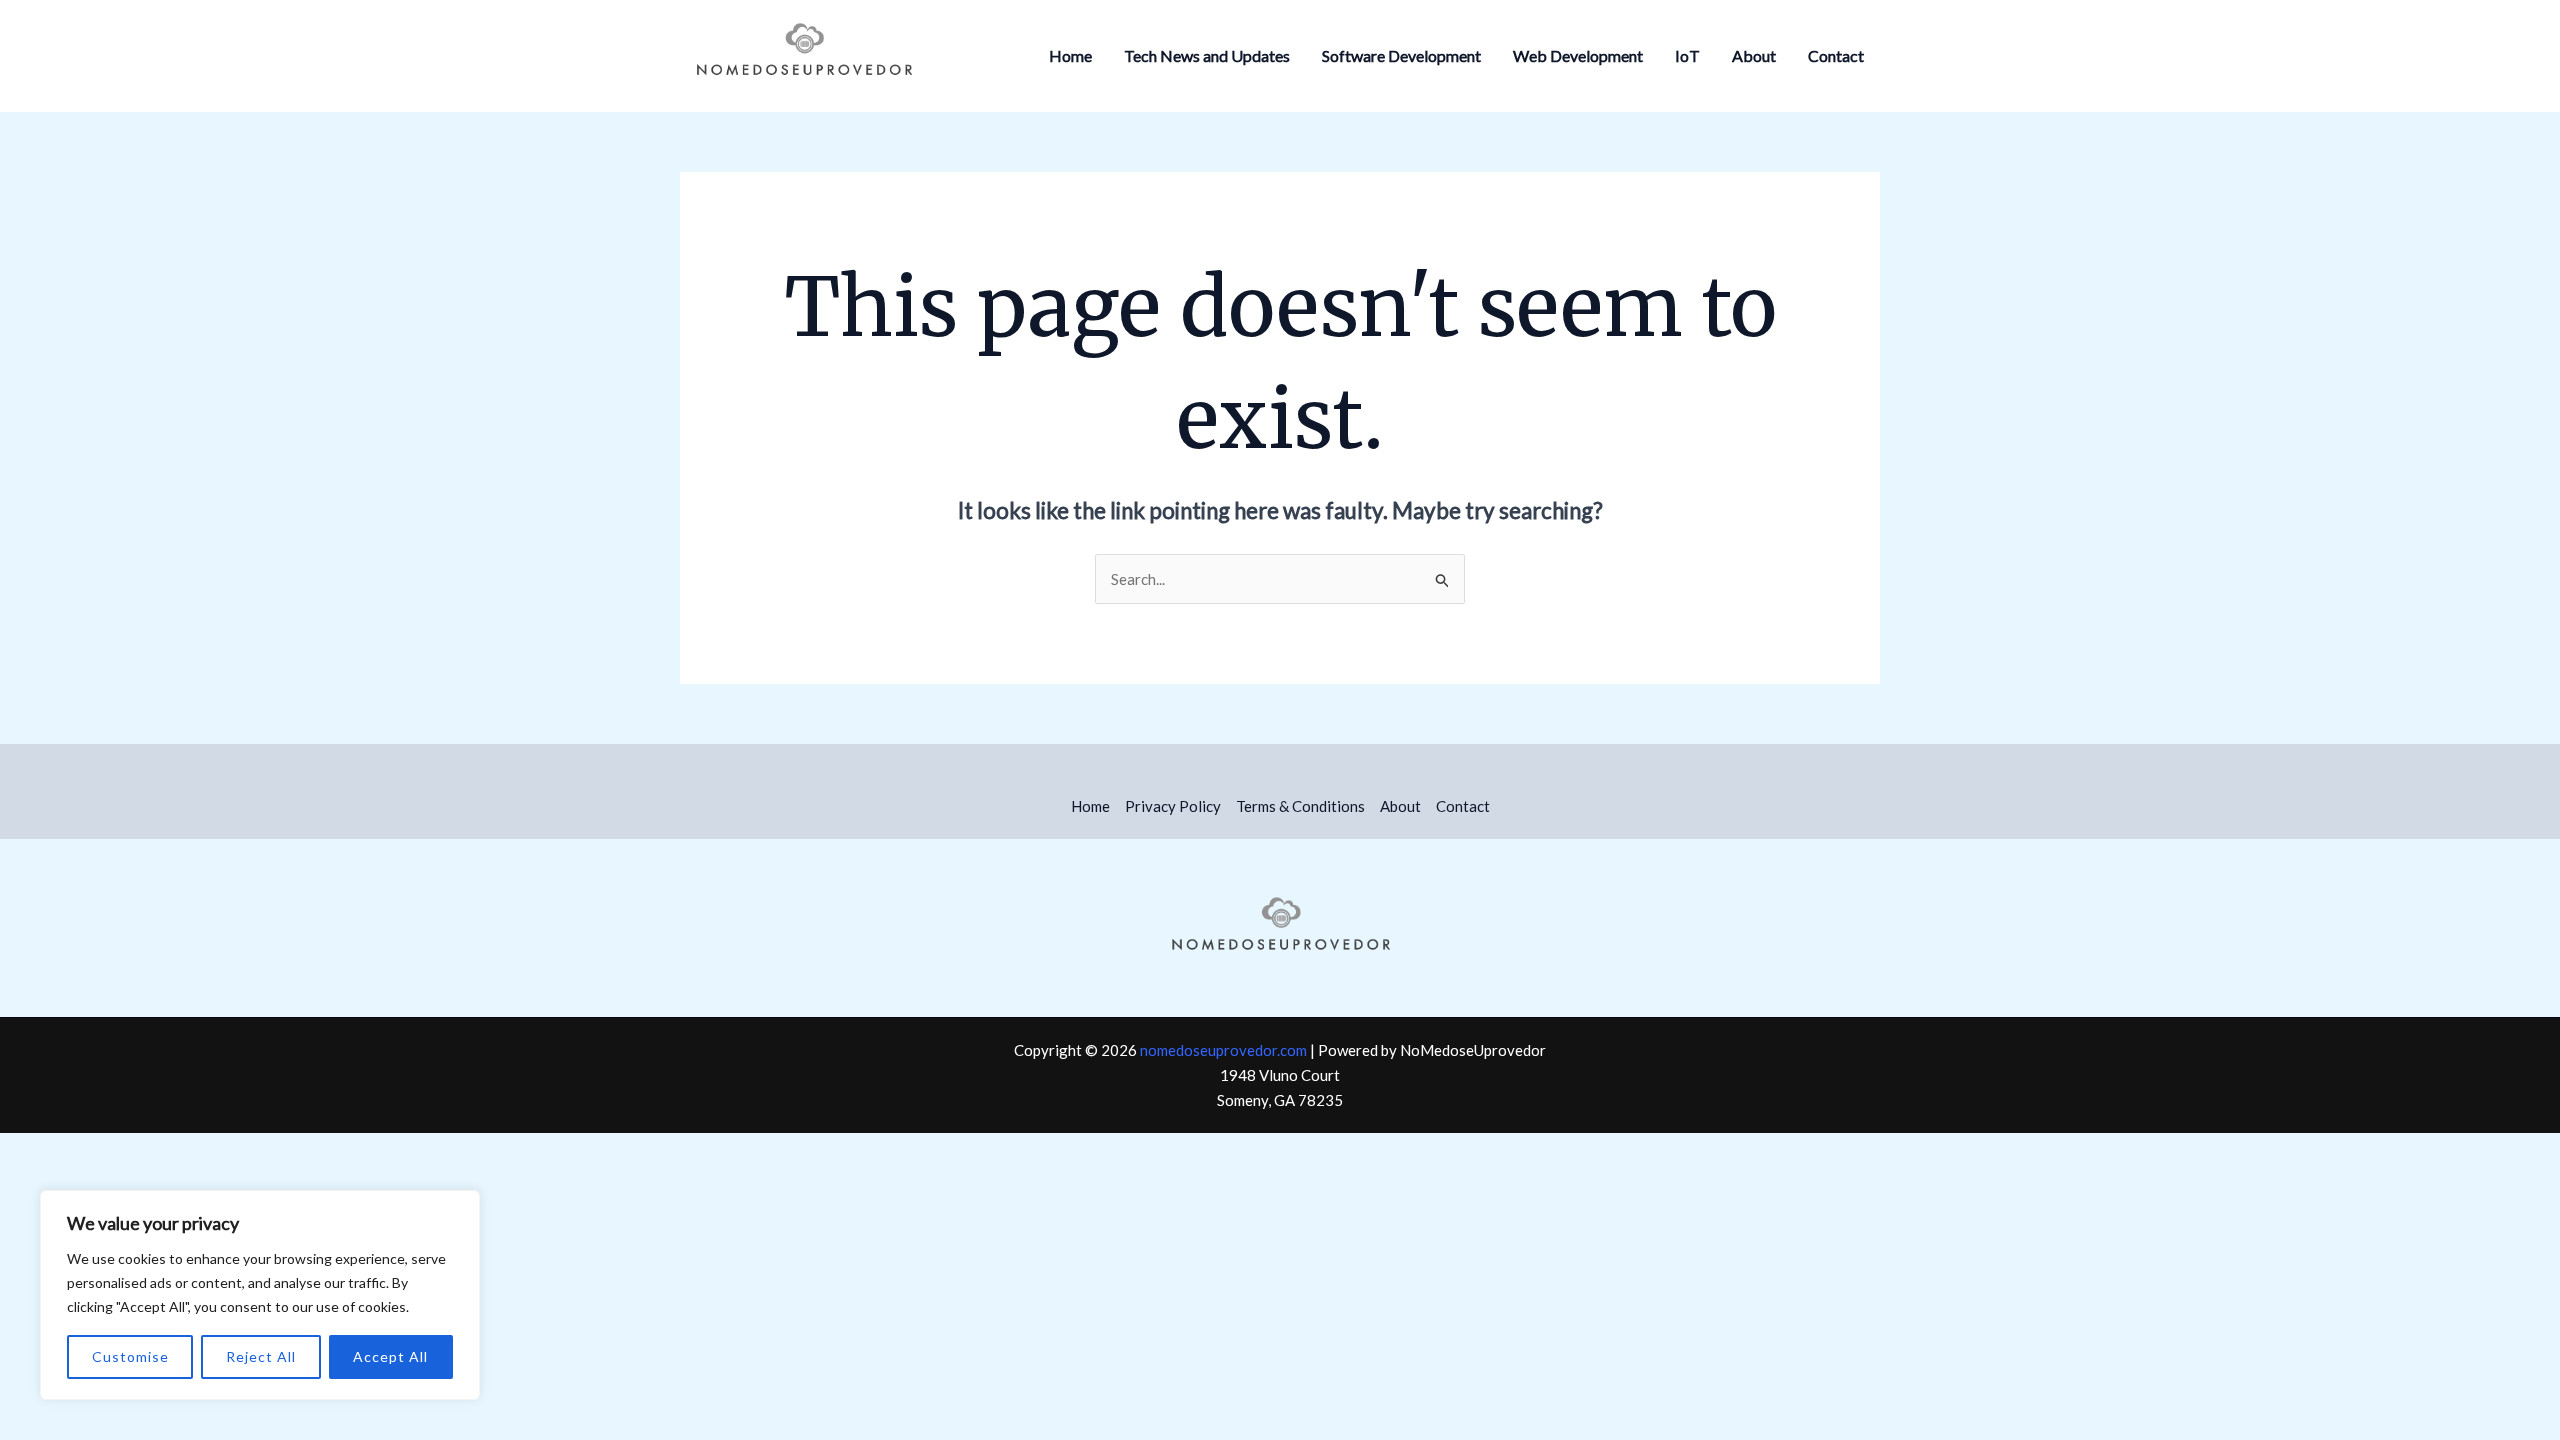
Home (1070, 55)
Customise (130, 1356)
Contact (1836, 55)
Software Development (1401, 55)
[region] (260, 1295)
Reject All (261, 1356)
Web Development (1578, 55)
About (1754, 55)
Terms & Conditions (1300, 806)
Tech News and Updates (1207, 55)
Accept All (390, 1356)
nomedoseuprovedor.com (1223, 1050)
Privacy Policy (1173, 806)
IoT (1687, 55)
